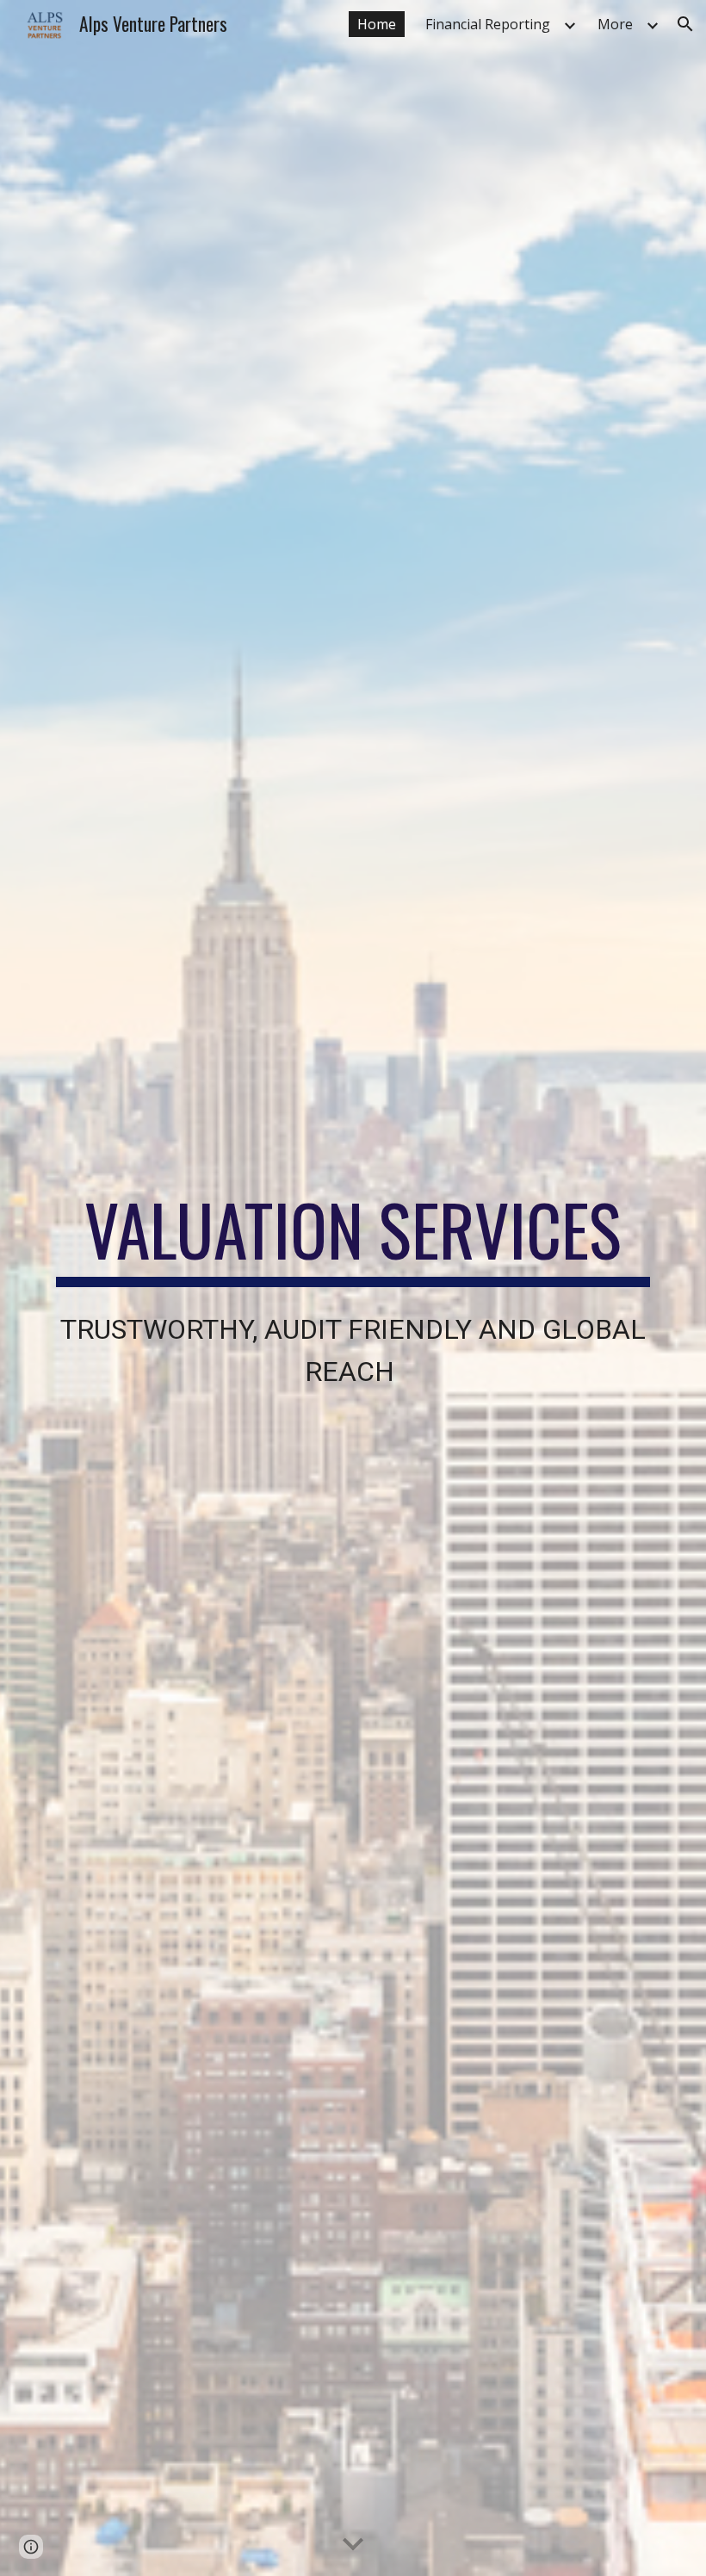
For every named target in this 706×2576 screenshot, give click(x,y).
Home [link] (377, 24)
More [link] (615, 24)
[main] (353, 1288)
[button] (685, 24)
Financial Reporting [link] (488, 24)
